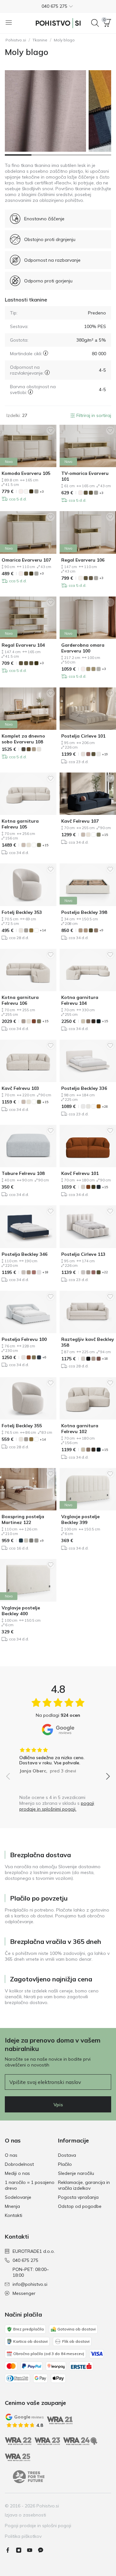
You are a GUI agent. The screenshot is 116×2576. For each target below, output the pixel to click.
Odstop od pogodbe (80, 2206)
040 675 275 (25, 2260)
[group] (58, 1758)
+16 (105, 1359)
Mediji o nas (17, 2173)
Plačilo (65, 2164)
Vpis (58, 2105)
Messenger (24, 2293)
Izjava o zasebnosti (25, 2515)
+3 (42, 492)
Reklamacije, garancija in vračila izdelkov (84, 2185)
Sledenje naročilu (76, 2173)
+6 (44, 1357)
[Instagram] (21, 2550)
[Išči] (95, 23)
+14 (43, 930)
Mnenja (12, 2206)
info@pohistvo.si (30, 2284)
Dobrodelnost (19, 2164)
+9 (101, 930)
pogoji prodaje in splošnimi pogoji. (57, 1806)
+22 (105, 1272)
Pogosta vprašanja (78, 2197)
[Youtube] (32, 2550)
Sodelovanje (18, 2197)
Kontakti (14, 2215)
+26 (105, 1107)
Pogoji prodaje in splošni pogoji (38, 2526)
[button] (58, 6)
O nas (11, 2155)
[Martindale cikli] (46, 353)
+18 (45, 1272)
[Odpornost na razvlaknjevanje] (47, 373)
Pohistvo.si (16, 40)
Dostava (67, 2155)
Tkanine (40, 40)
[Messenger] (43, 2550)
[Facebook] (10, 2550)
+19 (105, 754)
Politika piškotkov (23, 2536)
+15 (45, 845)
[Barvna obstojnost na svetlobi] (30, 392)
